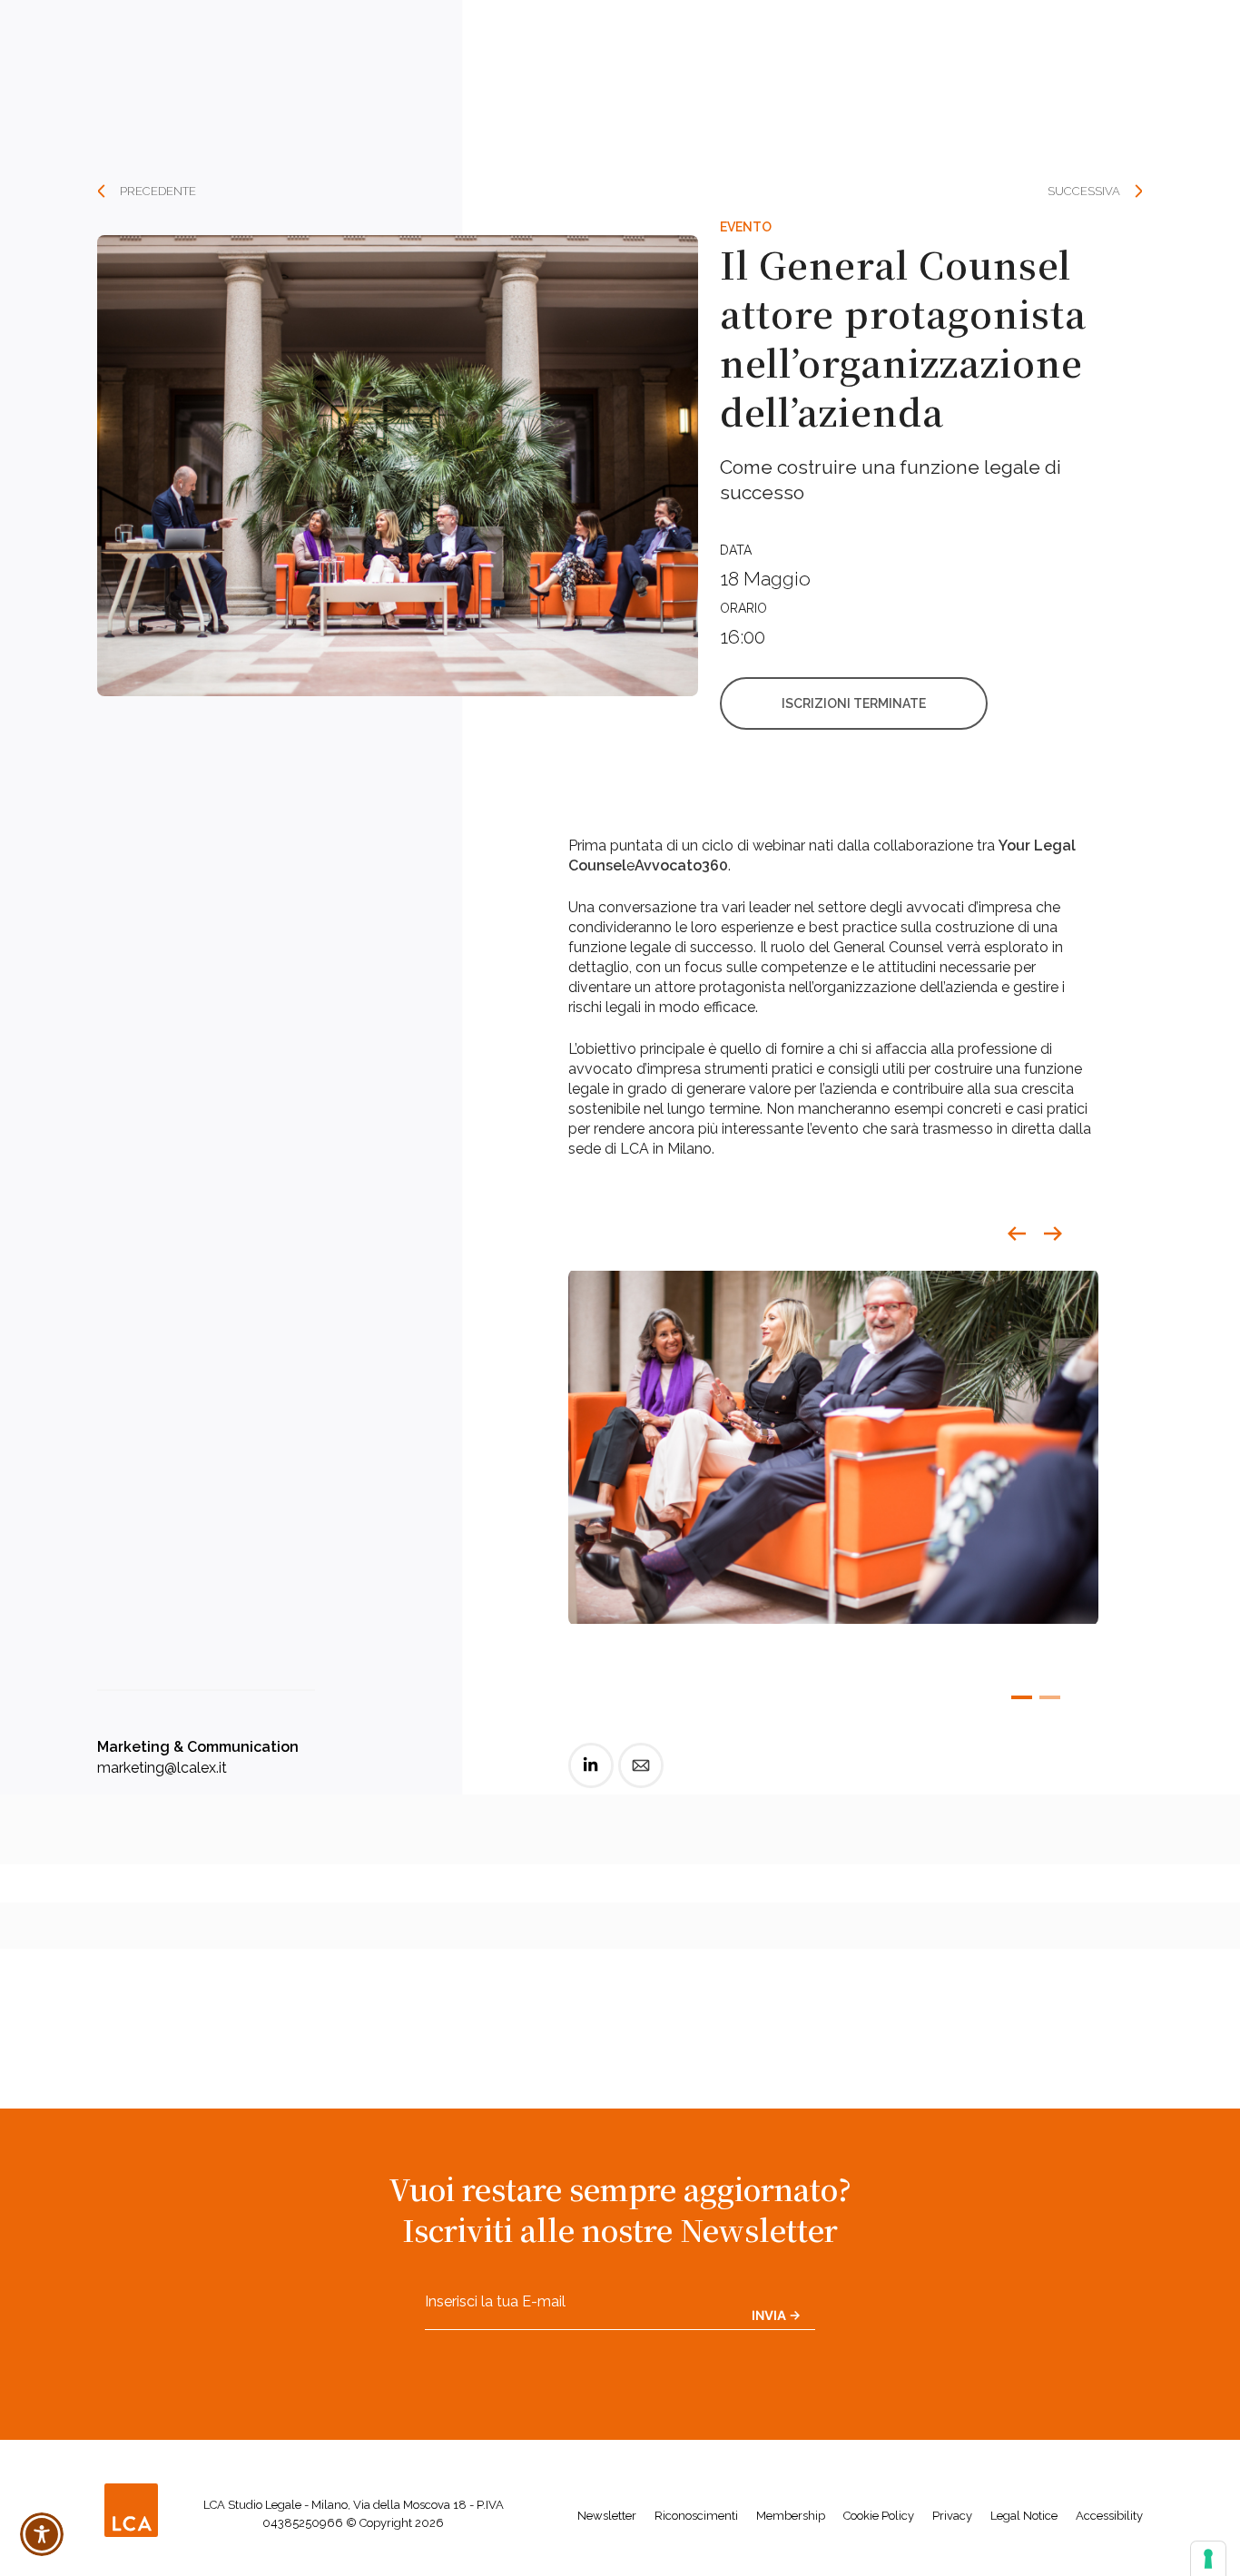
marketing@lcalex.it (162, 1768)
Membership (791, 2516)
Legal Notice (1024, 2516)
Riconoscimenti (696, 2516)
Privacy (952, 2516)
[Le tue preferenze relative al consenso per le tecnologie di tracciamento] (1208, 2559)
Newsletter (607, 2516)
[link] (591, 1780)
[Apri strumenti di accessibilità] (42, 2534)
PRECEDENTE (158, 191)
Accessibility (1109, 2516)
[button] (1017, 1234)
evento (746, 227)
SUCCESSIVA (1084, 191)
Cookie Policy (879, 2516)
